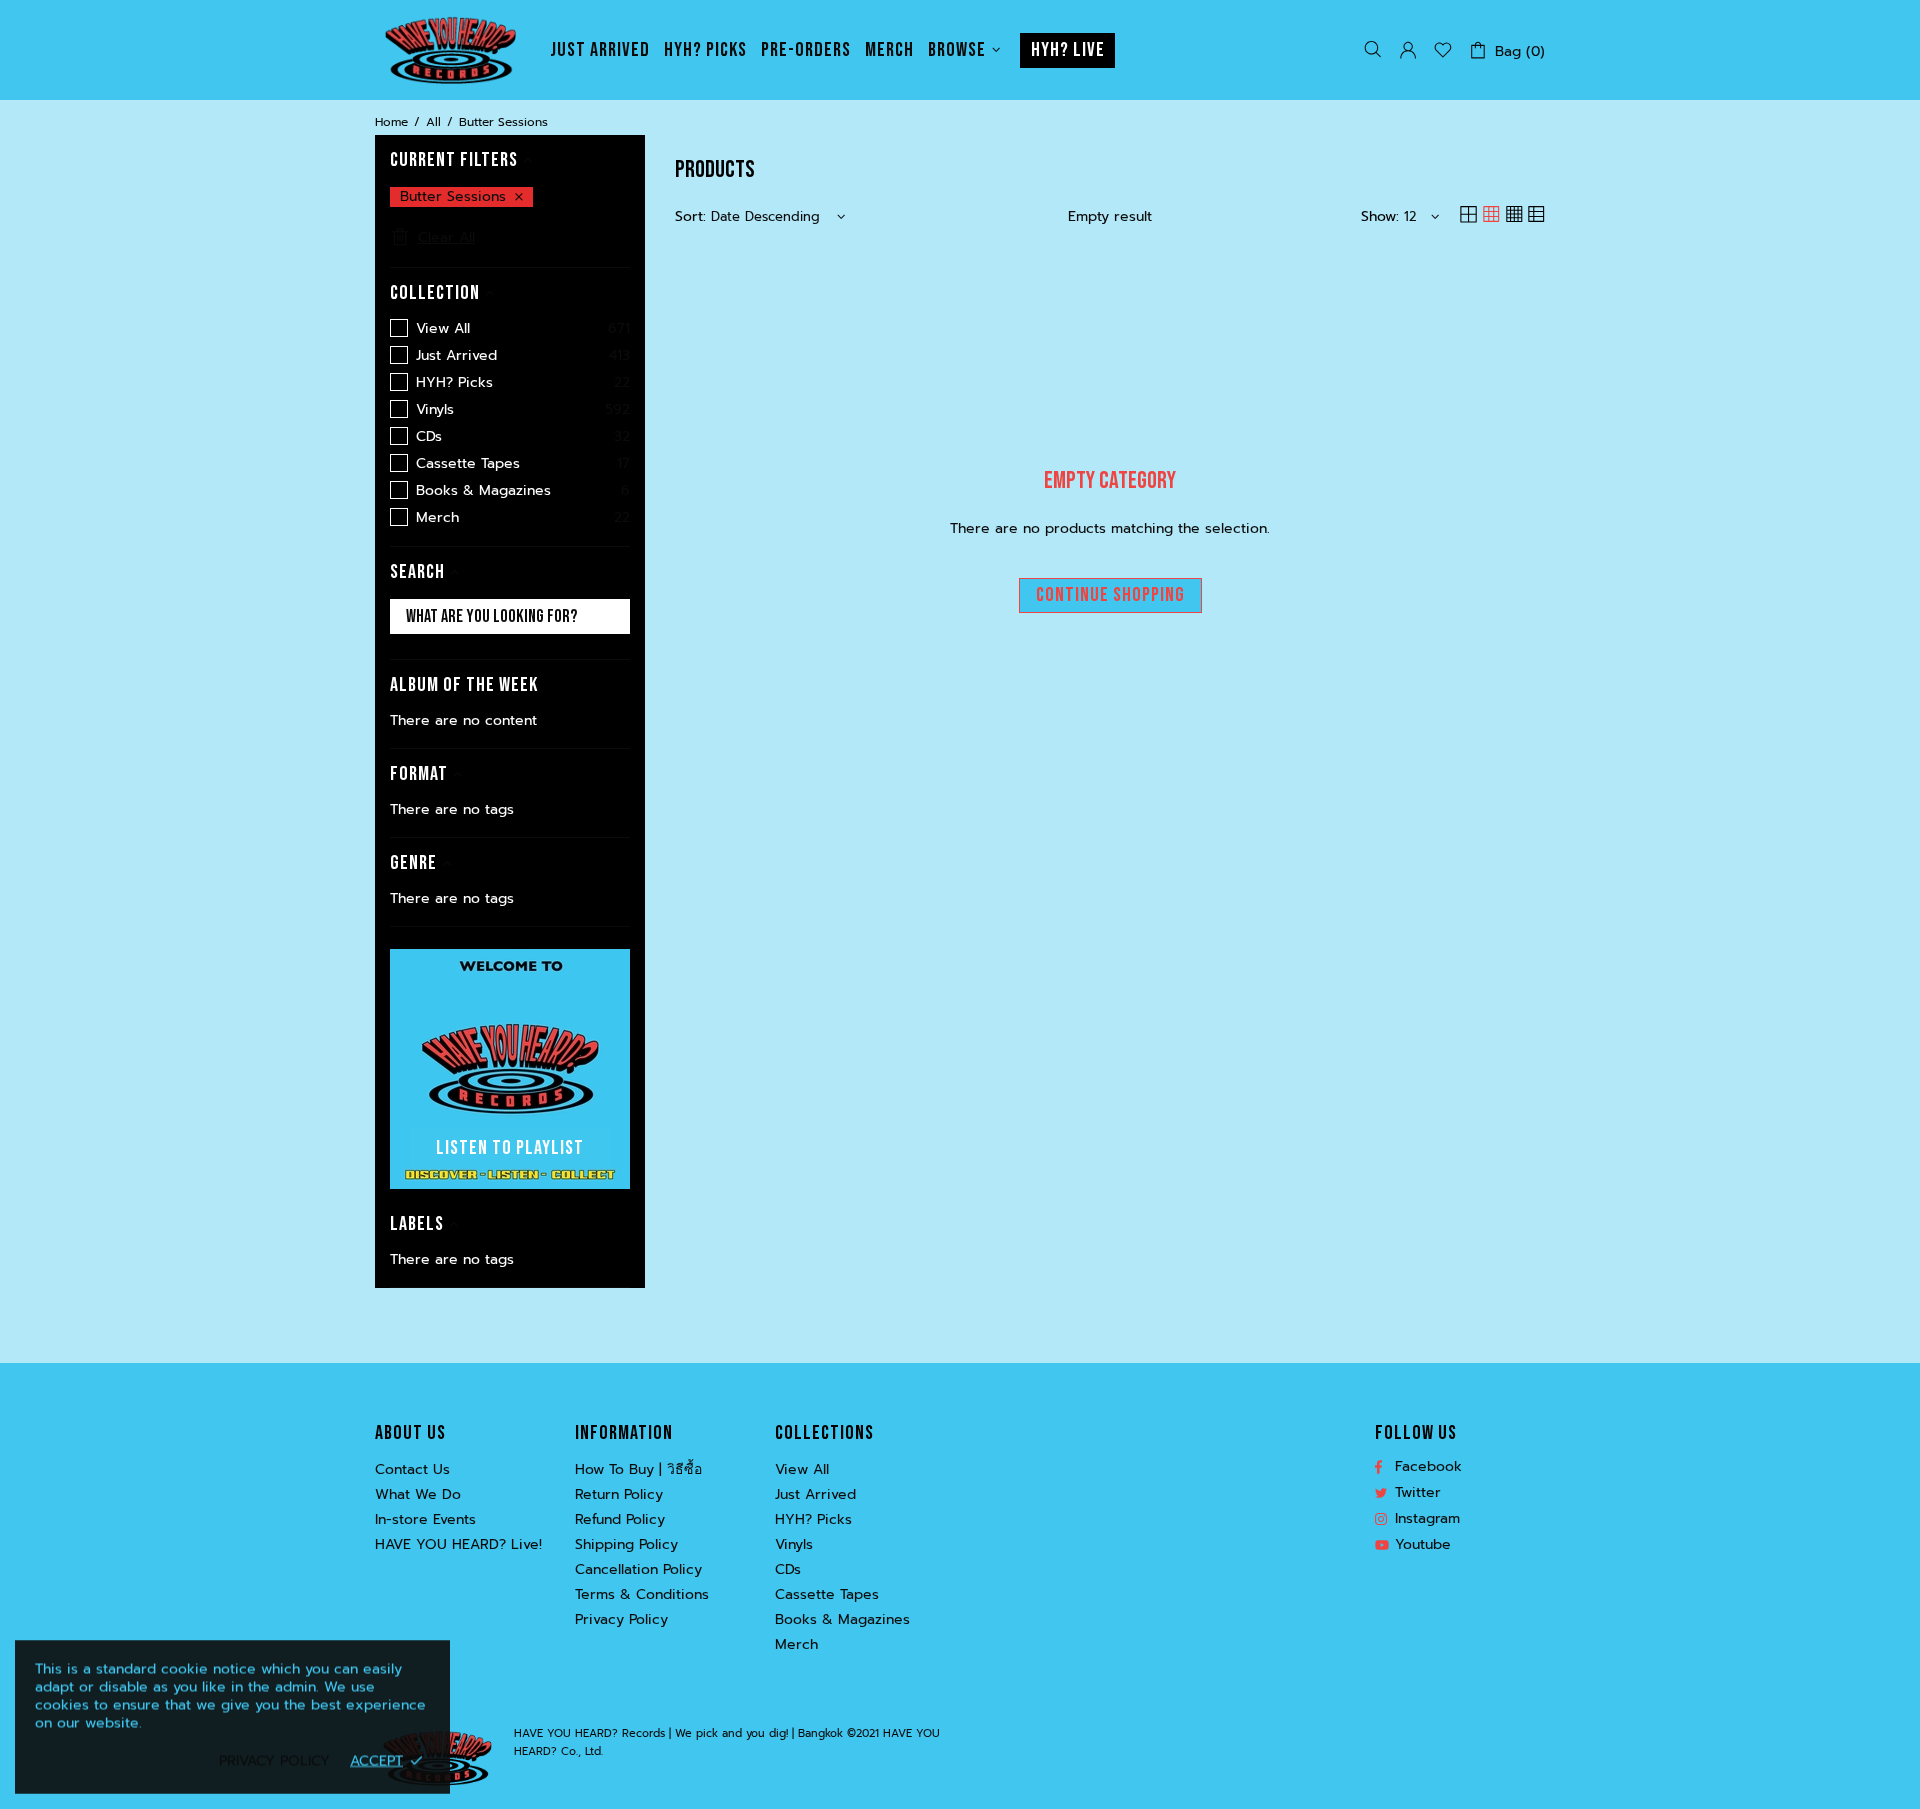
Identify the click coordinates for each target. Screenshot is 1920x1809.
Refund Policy (620, 1520)
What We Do (418, 1495)
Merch (796, 1645)
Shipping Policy (626, 1545)
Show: (1380, 217)
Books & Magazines (842, 1620)
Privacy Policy (621, 1620)
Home (391, 122)
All (433, 122)
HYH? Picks (813, 1520)
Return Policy (619, 1495)
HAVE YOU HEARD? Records (450, 50)
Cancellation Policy (638, 1570)
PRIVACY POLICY (274, 1761)
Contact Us (412, 1470)
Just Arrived (815, 1495)
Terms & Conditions (642, 1595)
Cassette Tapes (827, 1595)
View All (802, 1470)
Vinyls (794, 1545)
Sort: (690, 217)
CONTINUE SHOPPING (1110, 595)
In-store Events (425, 1520)
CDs (788, 1570)
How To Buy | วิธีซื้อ (638, 1470)
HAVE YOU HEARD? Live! (458, 1545)
